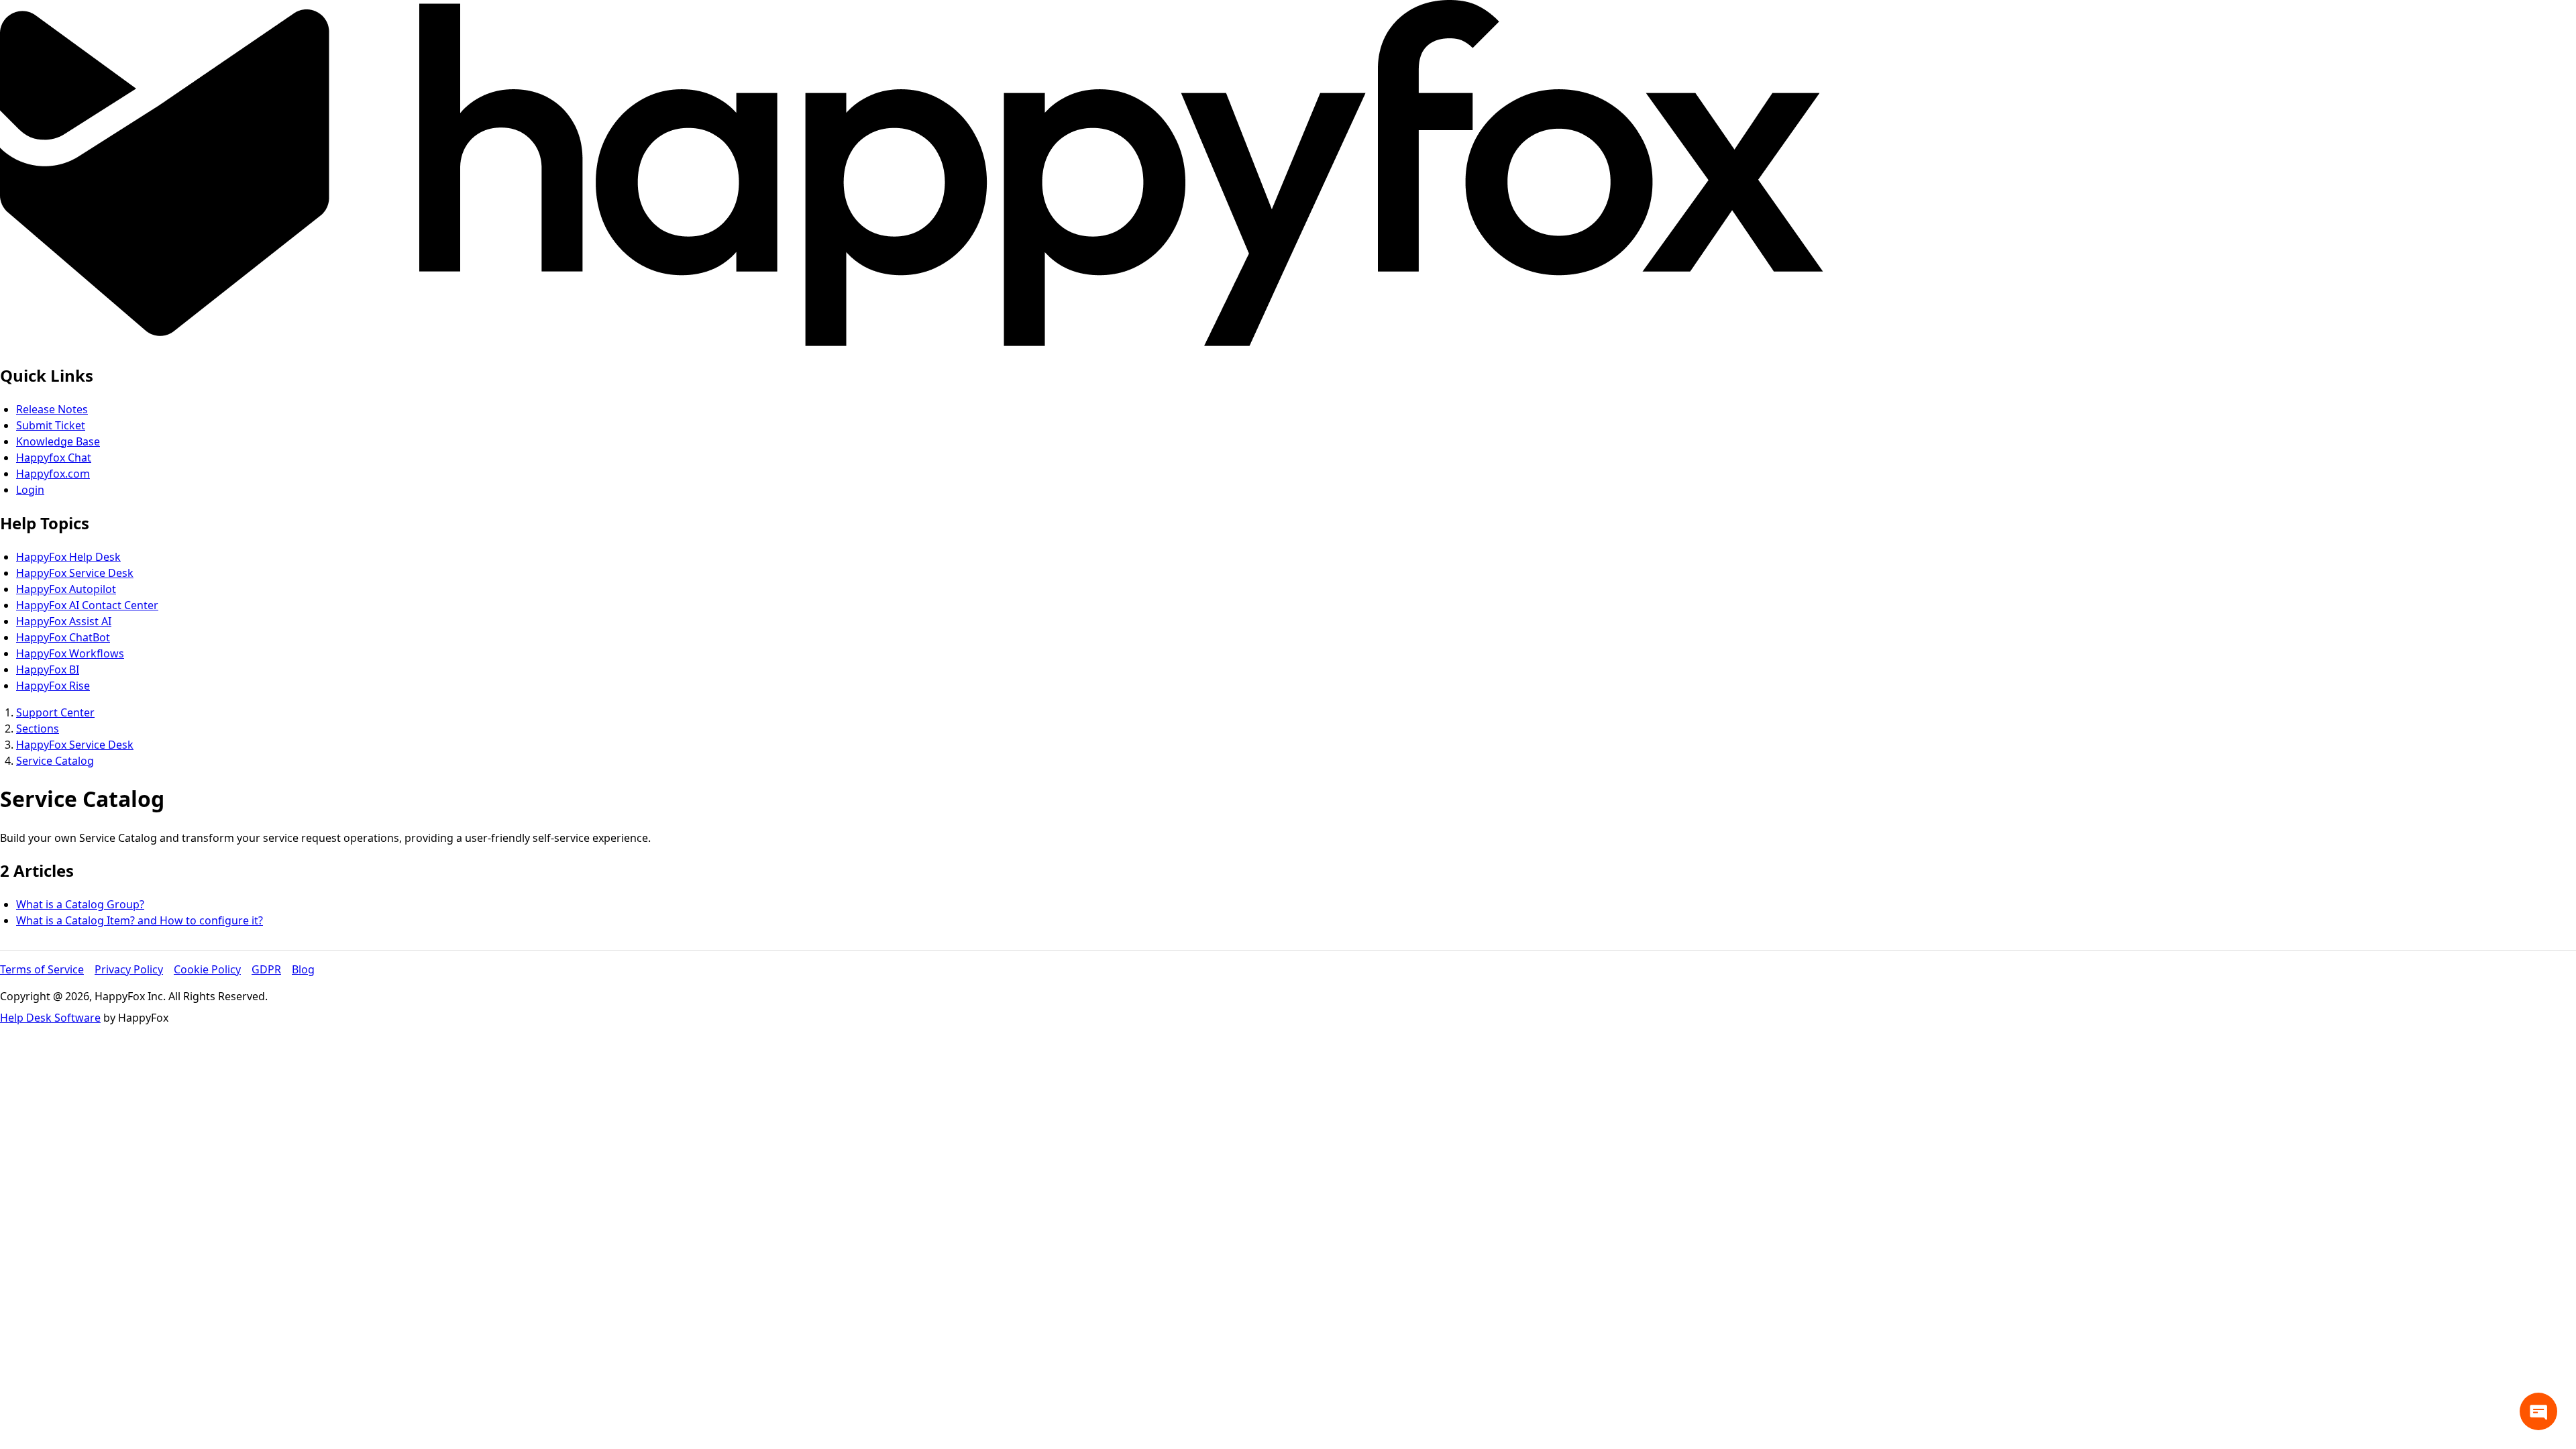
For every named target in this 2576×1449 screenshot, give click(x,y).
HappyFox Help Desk (68, 557)
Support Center (55, 712)
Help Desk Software (50, 1018)
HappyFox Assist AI (64, 621)
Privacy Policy (129, 969)
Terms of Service (42, 969)
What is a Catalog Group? (80, 904)
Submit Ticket (51, 425)
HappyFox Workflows (70, 653)
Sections (38, 729)
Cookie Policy (207, 969)
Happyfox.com (53, 474)
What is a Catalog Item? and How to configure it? (140, 920)
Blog (303, 969)
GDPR (266, 969)
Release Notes (52, 409)
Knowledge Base (58, 441)
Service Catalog (55, 761)
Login (30, 490)
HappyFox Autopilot (66, 589)
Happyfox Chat (54, 458)
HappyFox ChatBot (63, 637)
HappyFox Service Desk (75, 573)
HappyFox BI (48, 669)
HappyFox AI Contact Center (87, 605)
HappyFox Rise (53, 686)
